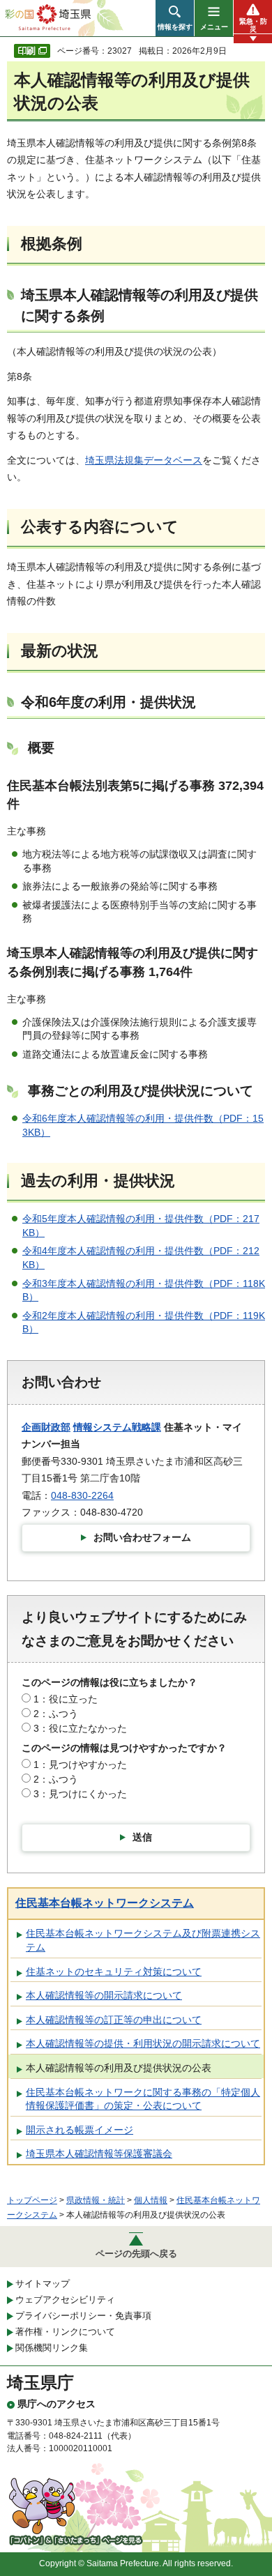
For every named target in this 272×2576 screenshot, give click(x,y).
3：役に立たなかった (80, 1728)
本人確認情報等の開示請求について (104, 1995)
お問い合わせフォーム (142, 1537)
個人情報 (151, 2200)
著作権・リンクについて (65, 2332)
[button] (175, 18)
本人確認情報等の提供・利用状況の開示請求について (143, 2043)
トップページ (32, 2200)
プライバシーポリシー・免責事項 (83, 2316)
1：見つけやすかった (80, 1765)
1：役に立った (66, 1699)
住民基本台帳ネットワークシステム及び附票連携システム (143, 1940)
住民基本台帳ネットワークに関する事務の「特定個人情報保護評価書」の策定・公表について (143, 2099)
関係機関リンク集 (52, 2348)
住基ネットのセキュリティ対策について (114, 1972)
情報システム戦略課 (117, 1427)
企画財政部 (46, 1427)
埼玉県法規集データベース (144, 460)
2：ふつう (56, 1714)
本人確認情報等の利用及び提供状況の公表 (119, 2068)
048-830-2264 (82, 1495)
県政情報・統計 (96, 2200)
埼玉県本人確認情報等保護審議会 (99, 2154)
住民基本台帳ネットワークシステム (105, 1903)
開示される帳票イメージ (80, 2130)
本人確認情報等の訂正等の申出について (114, 2020)
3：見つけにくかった (80, 1794)
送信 (142, 1837)
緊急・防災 (253, 25)
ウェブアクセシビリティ (65, 2300)
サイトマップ (43, 2284)
